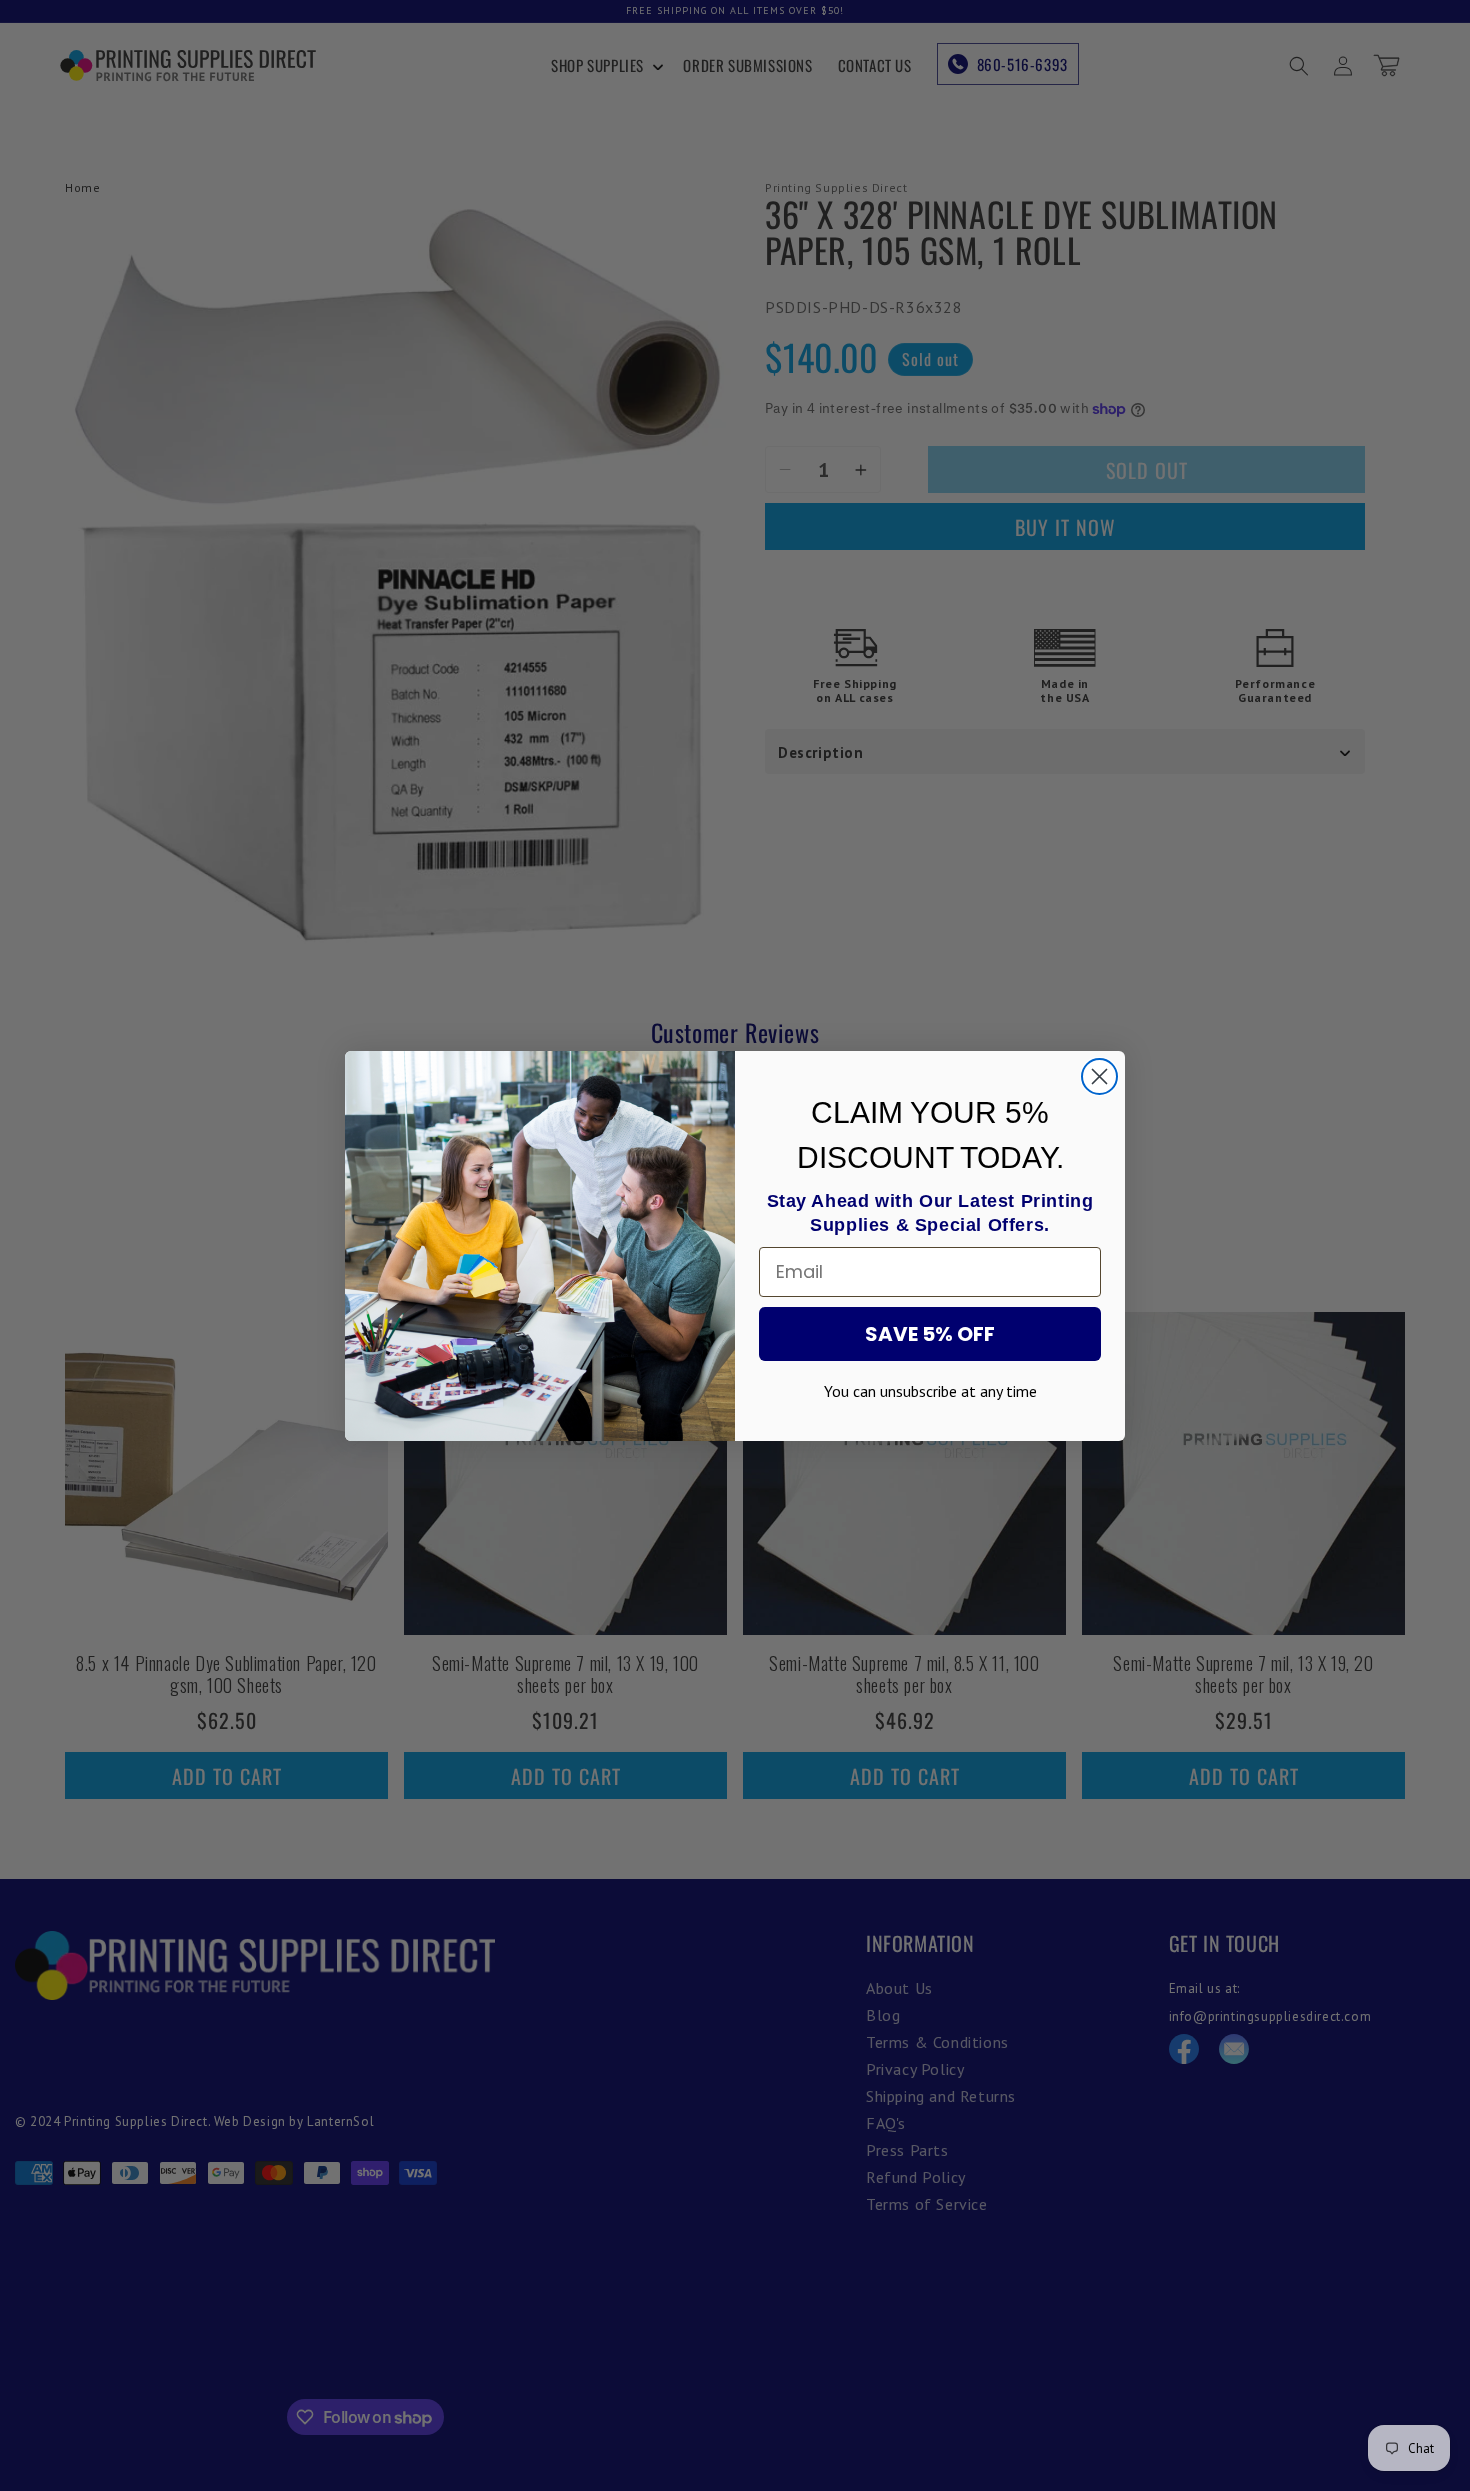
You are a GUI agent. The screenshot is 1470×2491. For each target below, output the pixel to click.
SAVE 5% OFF (930, 1334)
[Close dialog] (1099, 1076)
